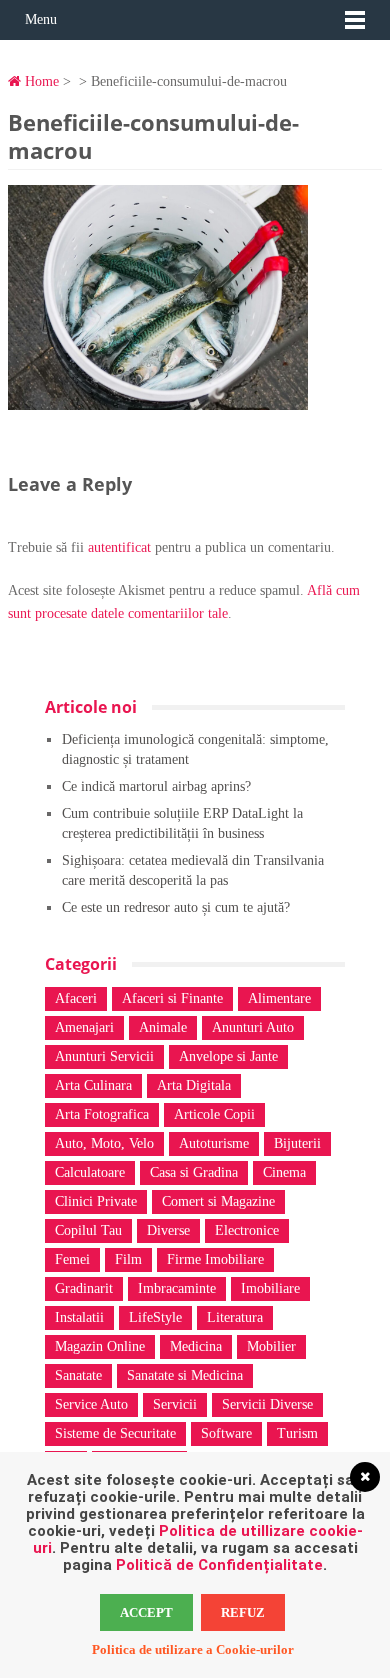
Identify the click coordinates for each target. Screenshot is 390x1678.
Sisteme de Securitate (115, 1433)
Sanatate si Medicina (185, 1375)
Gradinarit (84, 1288)
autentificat (119, 547)
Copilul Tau (88, 1230)
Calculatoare (90, 1172)
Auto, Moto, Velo (104, 1143)
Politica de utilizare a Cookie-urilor (193, 1649)
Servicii (175, 1404)
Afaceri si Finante (172, 998)
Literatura (235, 1317)
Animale (163, 1027)
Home (40, 81)
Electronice (247, 1230)
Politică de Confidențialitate (219, 1565)
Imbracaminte (177, 1288)
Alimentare (279, 998)
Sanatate (78, 1375)
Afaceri (76, 998)
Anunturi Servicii (104, 1056)
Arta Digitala (194, 1085)
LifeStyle (155, 1317)
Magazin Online (100, 1346)
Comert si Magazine (218, 1201)
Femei (72, 1259)
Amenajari (84, 1027)
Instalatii (79, 1317)
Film (128, 1259)
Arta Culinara (93, 1085)
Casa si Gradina (194, 1172)
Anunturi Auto (253, 1027)
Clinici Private (96, 1201)
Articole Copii (214, 1114)
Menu (41, 19)
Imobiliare (270, 1288)
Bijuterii (297, 1143)
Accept (146, 1612)
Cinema (284, 1172)
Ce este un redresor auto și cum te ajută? (176, 907)
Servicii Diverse (267, 1404)
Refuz (243, 1612)
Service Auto (91, 1404)
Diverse (168, 1230)
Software (226, 1433)
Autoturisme (214, 1143)
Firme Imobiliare (215, 1259)
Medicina (196, 1346)
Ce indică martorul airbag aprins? (156, 786)
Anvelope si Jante (228, 1056)
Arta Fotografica (102, 1114)
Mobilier (271, 1346)
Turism (297, 1433)
